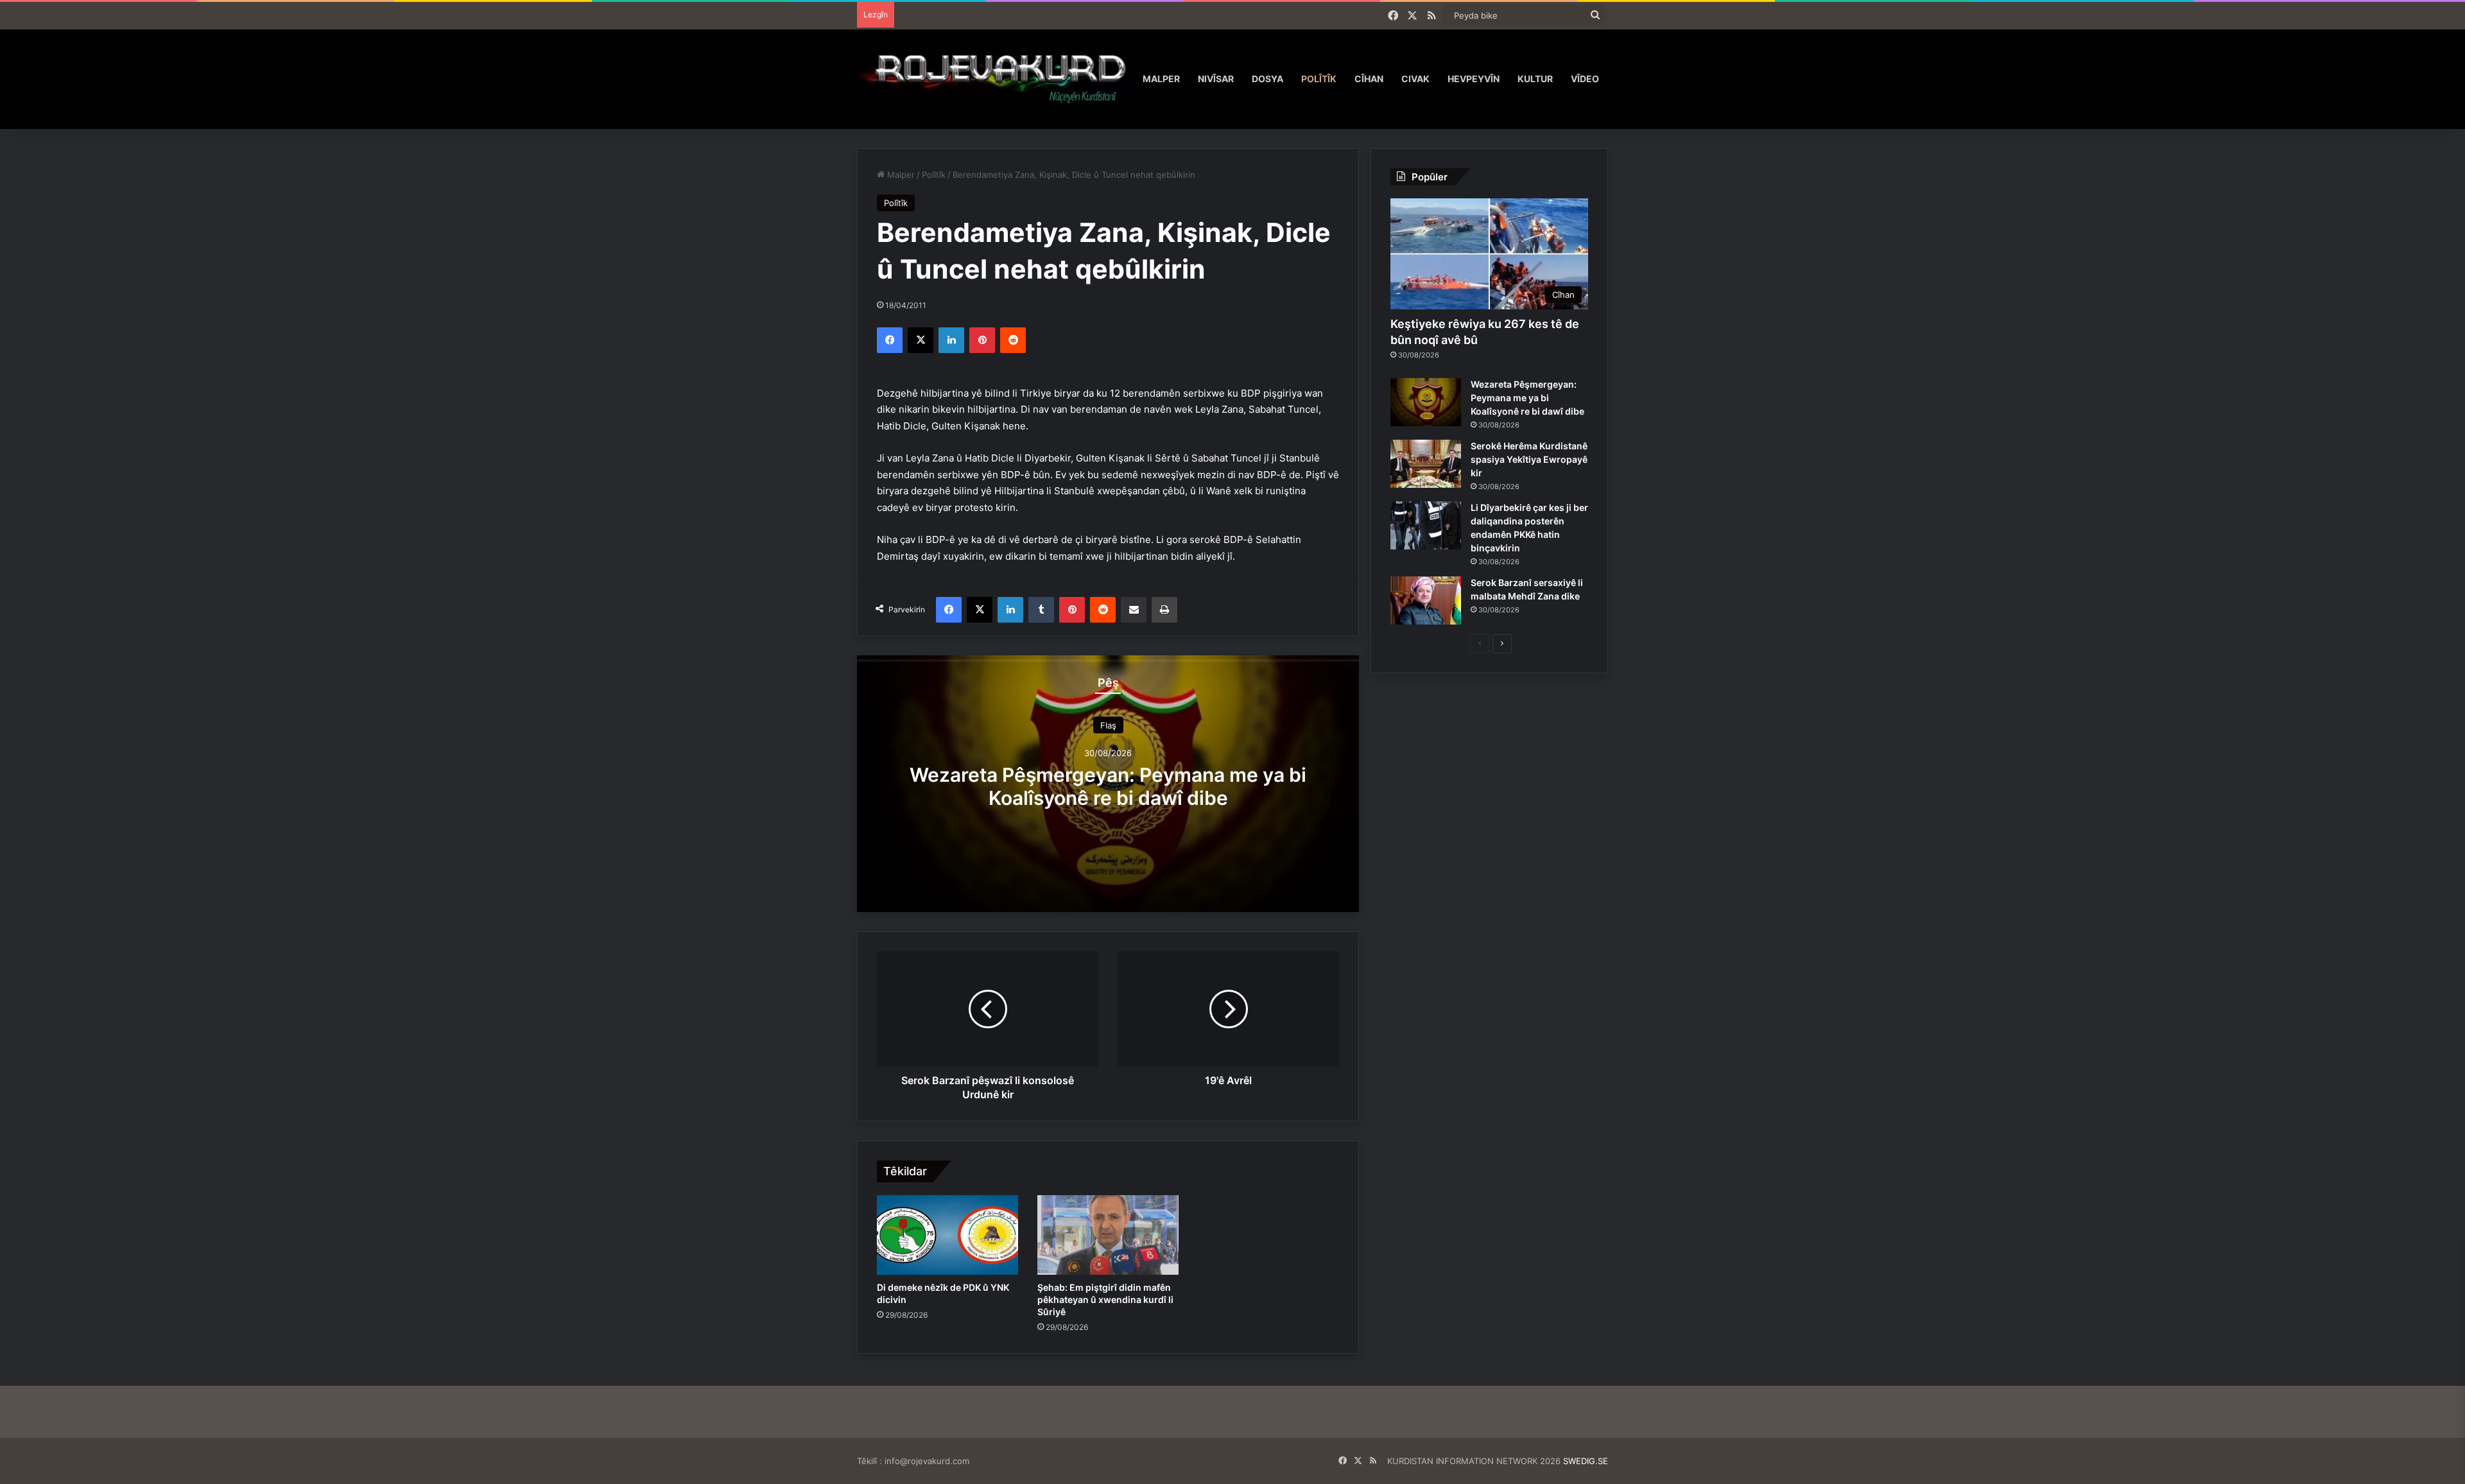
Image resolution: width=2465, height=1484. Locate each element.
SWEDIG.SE (1586, 1461)
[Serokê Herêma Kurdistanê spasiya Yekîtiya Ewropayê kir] (1426, 464)
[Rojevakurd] (995, 79)
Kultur (1535, 79)
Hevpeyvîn (1474, 79)
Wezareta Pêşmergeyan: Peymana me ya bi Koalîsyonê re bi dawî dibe (1108, 786)
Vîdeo (1585, 79)
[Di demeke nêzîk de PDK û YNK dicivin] (947, 1235)
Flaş (1108, 725)
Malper (1161, 79)
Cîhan (1369, 79)
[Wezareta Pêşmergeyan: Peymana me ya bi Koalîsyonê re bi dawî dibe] (1426, 402)
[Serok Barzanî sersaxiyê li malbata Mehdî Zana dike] (1426, 600)
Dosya (1267, 79)
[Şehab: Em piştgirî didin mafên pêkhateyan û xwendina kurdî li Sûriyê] (1108, 1235)
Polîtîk (1319, 79)
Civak (1415, 79)
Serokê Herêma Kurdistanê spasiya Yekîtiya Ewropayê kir (1529, 459)
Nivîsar (1216, 79)
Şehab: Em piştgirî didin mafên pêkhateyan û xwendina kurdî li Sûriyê (1105, 1299)
